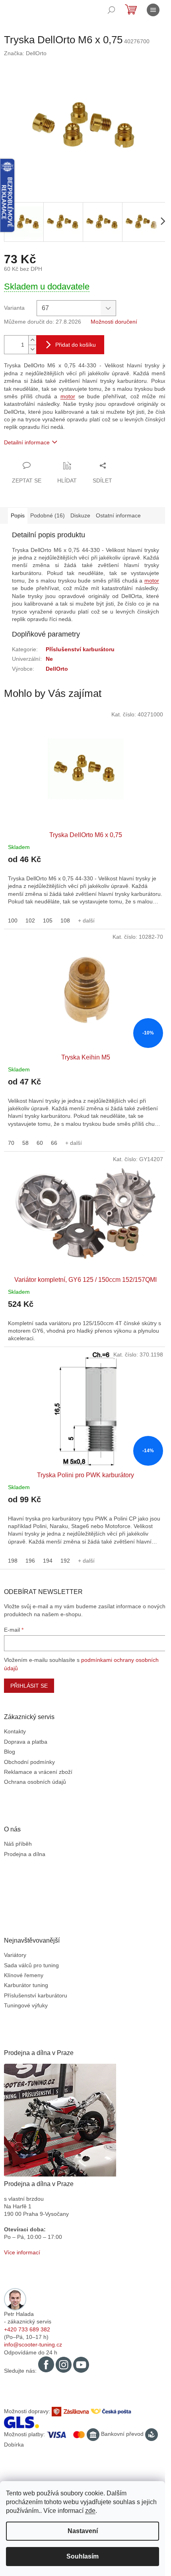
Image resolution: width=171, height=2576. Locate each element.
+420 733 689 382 (27, 2329)
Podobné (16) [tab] (48, 515)
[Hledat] (111, 10)
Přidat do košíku (76, 345)
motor (68, 396)
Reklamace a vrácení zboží (38, 1772)
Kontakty (15, 1731)
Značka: (25, 53)
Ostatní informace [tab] (118, 515)
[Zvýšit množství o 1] (32, 340)
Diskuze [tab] (80, 515)
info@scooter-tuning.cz (33, 2344)
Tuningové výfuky (26, 2005)
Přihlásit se (29, 1686)
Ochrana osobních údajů (35, 1782)
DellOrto (57, 669)
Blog (10, 1752)
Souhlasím (83, 2556)
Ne (49, 659)
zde (90, 2511)
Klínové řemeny (24, 1975)
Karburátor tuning (26, 1985)
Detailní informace (27, 442)
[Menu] (153, 10)
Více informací (22, 2252)
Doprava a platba (26, 1742)
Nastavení (83, 2531)
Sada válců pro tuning (31, 1965)
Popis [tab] (18, 515)
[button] (85, 884)
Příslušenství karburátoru (80, 649)
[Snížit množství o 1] (32, 349)
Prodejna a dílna (25, 1854)
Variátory (15, 1955)
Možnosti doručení (114, 322)
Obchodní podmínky (29, 1762)
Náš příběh (18, 1844)
